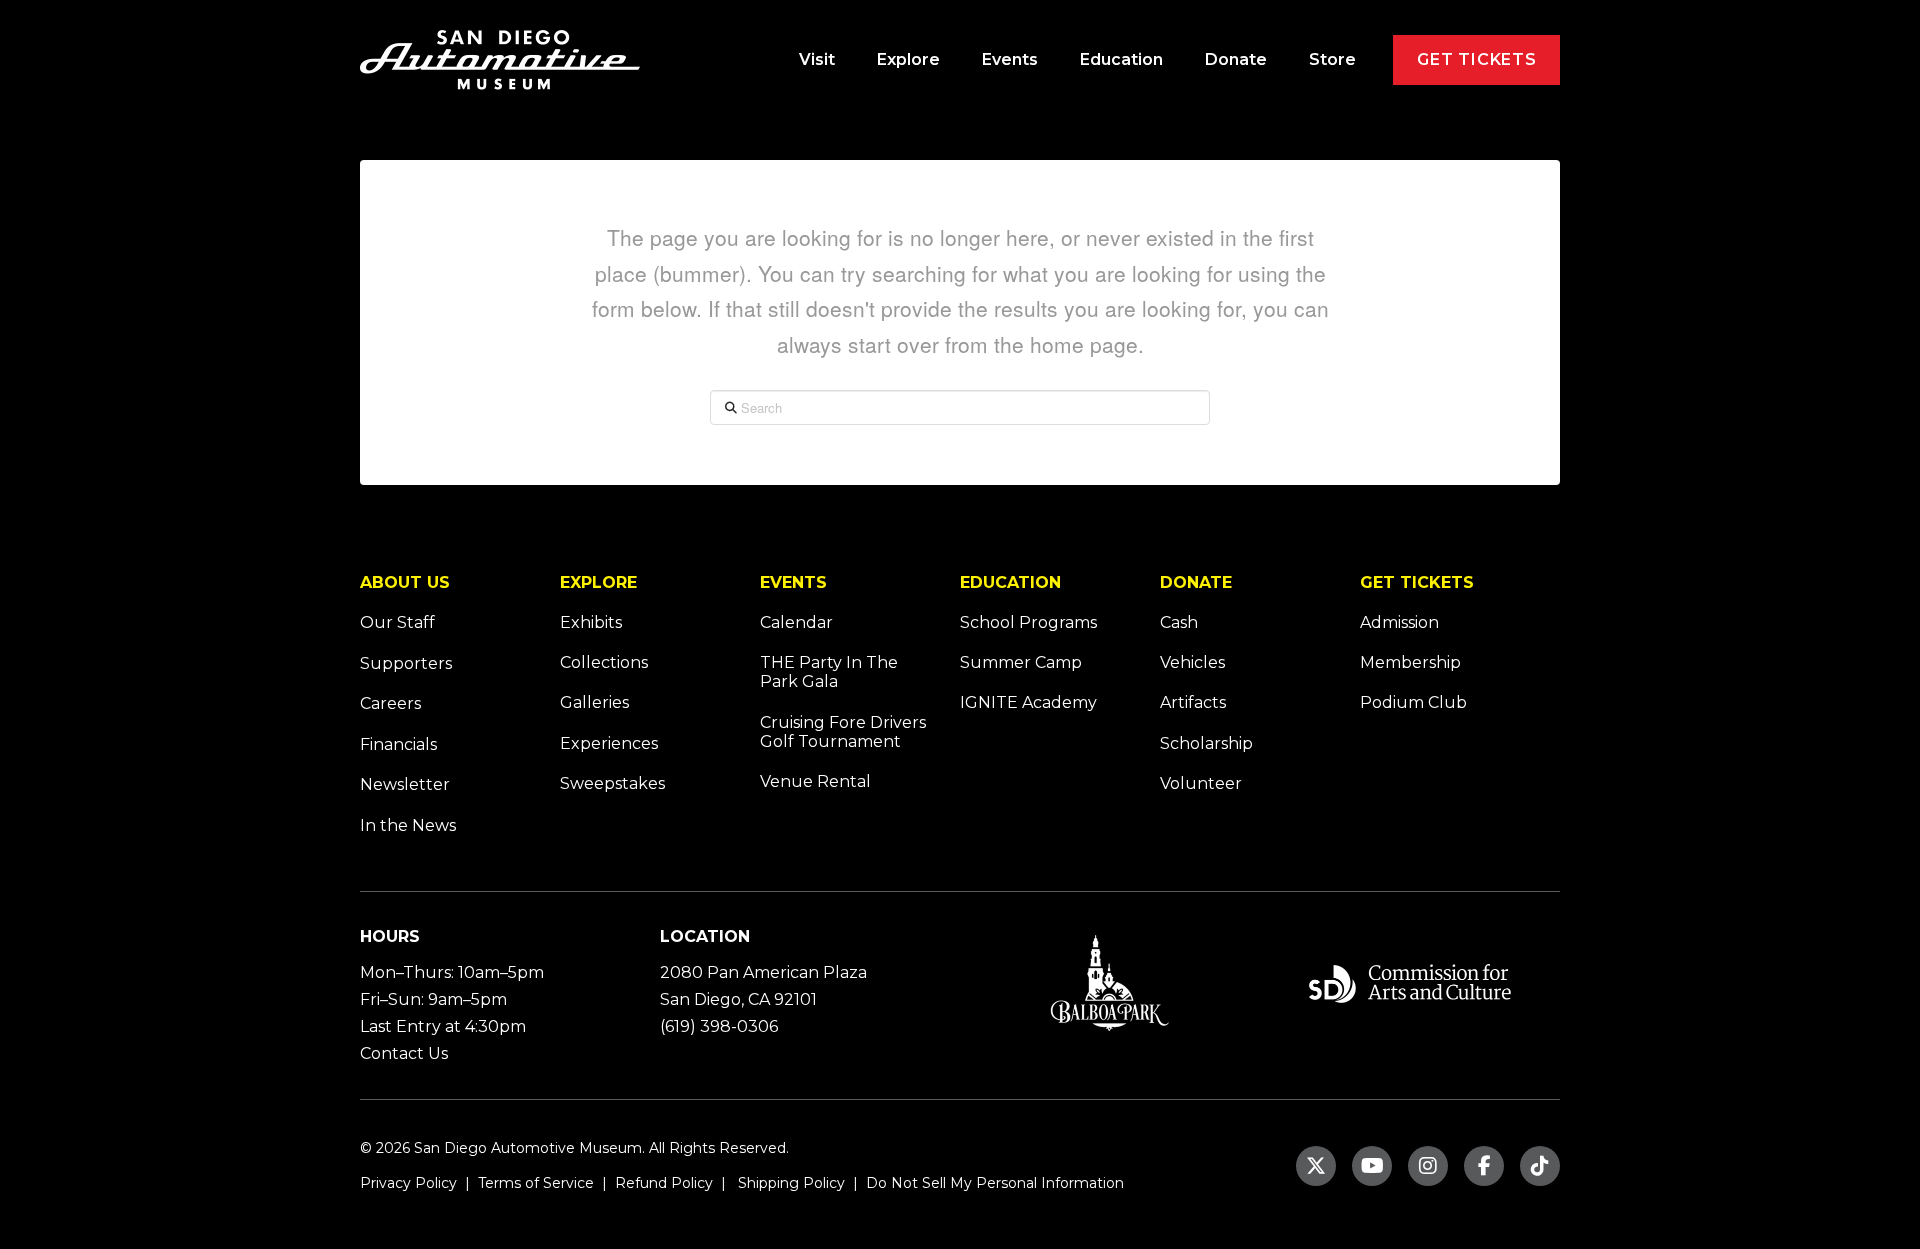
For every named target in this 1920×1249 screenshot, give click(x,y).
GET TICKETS (1417, 582)
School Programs (1028, 622)
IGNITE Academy (1028, 702)
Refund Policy (662, 1183)
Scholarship (1206, 743)
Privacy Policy (408, 1183)
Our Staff (397, 622)
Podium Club (1413, 702)
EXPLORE (598, 582)
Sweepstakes (612, 783)
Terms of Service (534, 1183)
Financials (398, 744)
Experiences (609, 743)
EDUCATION (1010, 582)
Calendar (796, 622)
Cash (1179, 622)
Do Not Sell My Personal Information (995, 1183)
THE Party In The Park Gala (829, 672)
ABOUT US (405, 582)
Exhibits (591, 622)
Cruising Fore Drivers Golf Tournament (843, 732)
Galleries (594, 702)
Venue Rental (815, 781)
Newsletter (405, 784)
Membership (1410, 662)
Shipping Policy (789, 1183)
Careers (390, 703)
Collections (604, 662)
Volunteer (1201, 783)
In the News (408, 825)
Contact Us (404, 1053)
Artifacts (1193, 702)
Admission (1399, 622)
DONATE (1196, 582)
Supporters (406, 663)
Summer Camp (1021, 662)
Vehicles (1192, 662)
